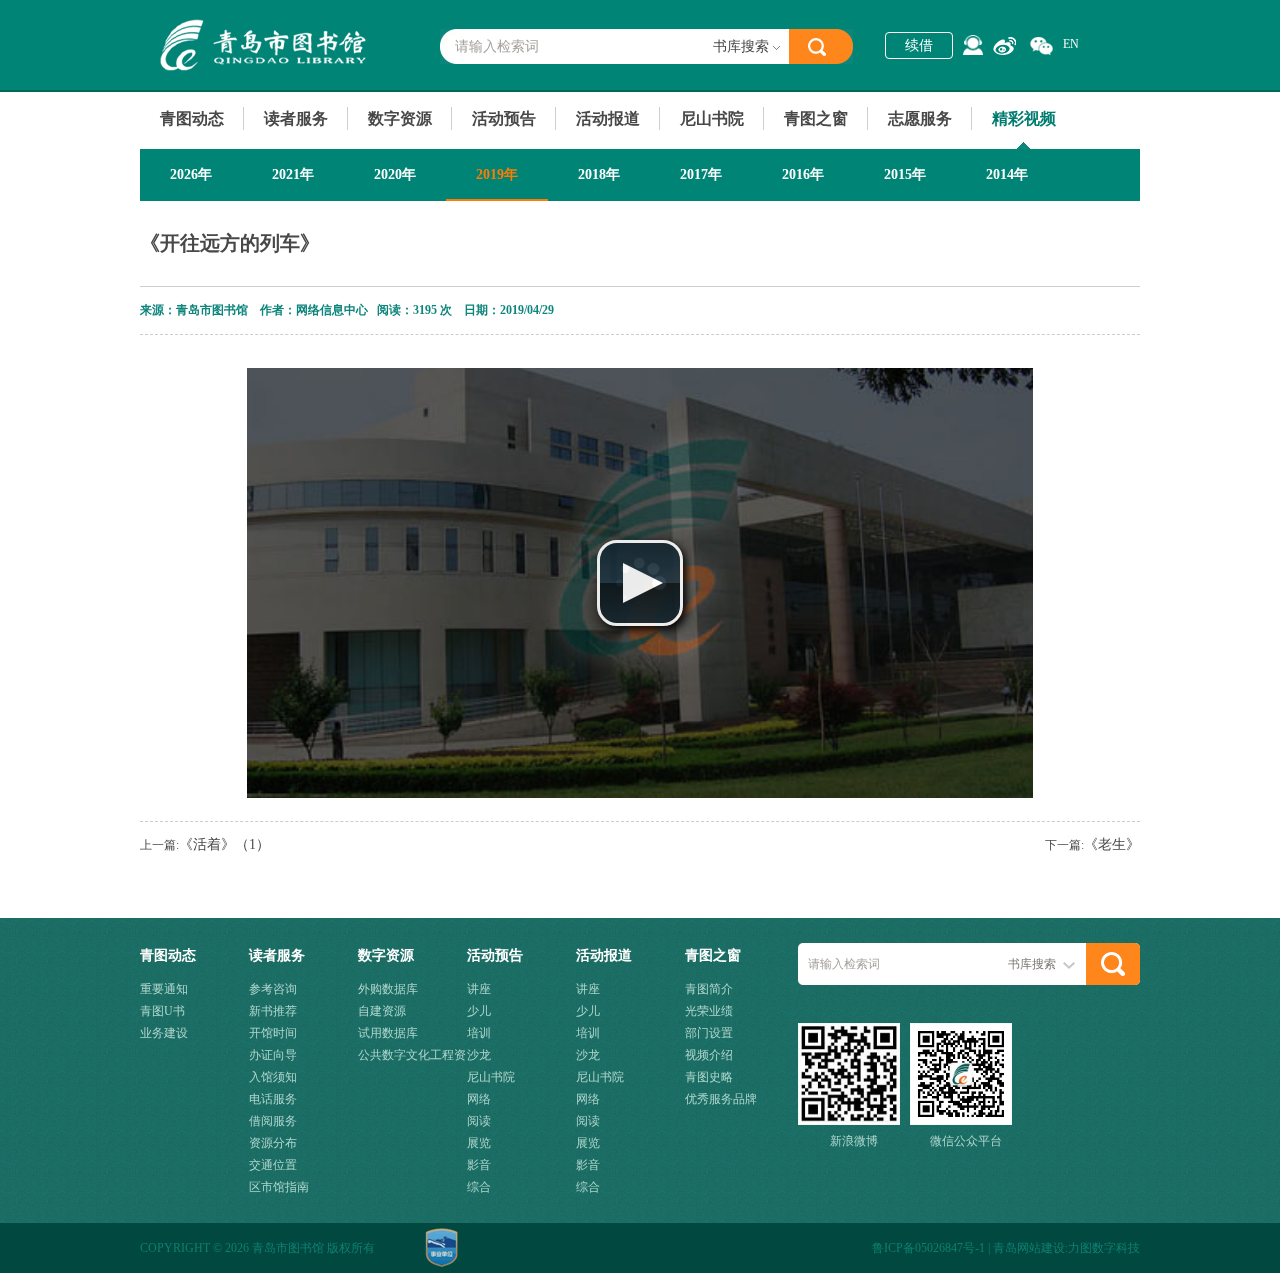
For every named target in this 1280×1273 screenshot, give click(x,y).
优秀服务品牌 (721, 1099)
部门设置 (709, 1033)
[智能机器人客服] (973, 45)
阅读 (479, 1121)
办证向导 (273, 1055)
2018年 (599, 174)
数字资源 (400, 118)
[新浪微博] (1004, 46)
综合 (479, 1187)
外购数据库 (388, 989)
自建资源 (382, 1011)
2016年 (803, 174)
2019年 (497, 174)
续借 (919, 45)
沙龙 (479, 1055)
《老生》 (1112, 844)
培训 (479, 1033)
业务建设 (164, 1033)
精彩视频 (1024, 118)
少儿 (479, 1011)
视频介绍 (709, 1055)
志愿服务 (920, 118)
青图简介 (709, 989)
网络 (479, 1099)
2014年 (1007, 174)
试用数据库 (388, 1033)
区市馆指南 (279, 1187)
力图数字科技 (1104, 1248)
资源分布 (273, 1143)
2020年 (395, 174)
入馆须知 (273, 1077)
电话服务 (273, 1099)
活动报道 (608, 118)
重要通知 (164, 989)
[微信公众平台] (1041, 46)
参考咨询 (273, 989)
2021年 (293, 174)
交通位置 (273, 1165)
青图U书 (162, 1011)
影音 (479, 1165)
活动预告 (504, 118)
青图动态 (192, 118)
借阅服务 (273, 1121)
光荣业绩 (709, 1011)
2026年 (191, 174)
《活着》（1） (224, 844)
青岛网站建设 (1029, 1248)
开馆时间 (273, 1033)
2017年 (701, 174)
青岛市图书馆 (260, 45)
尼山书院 (712, 118)
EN (1071, 44)
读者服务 (296, 118)
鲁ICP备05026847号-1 (928, 1248)
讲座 (479, 989)
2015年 (905, 174)
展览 (479, 1143)
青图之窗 (816, 118)
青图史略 (709, 1077)
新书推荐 (273, 1011)
